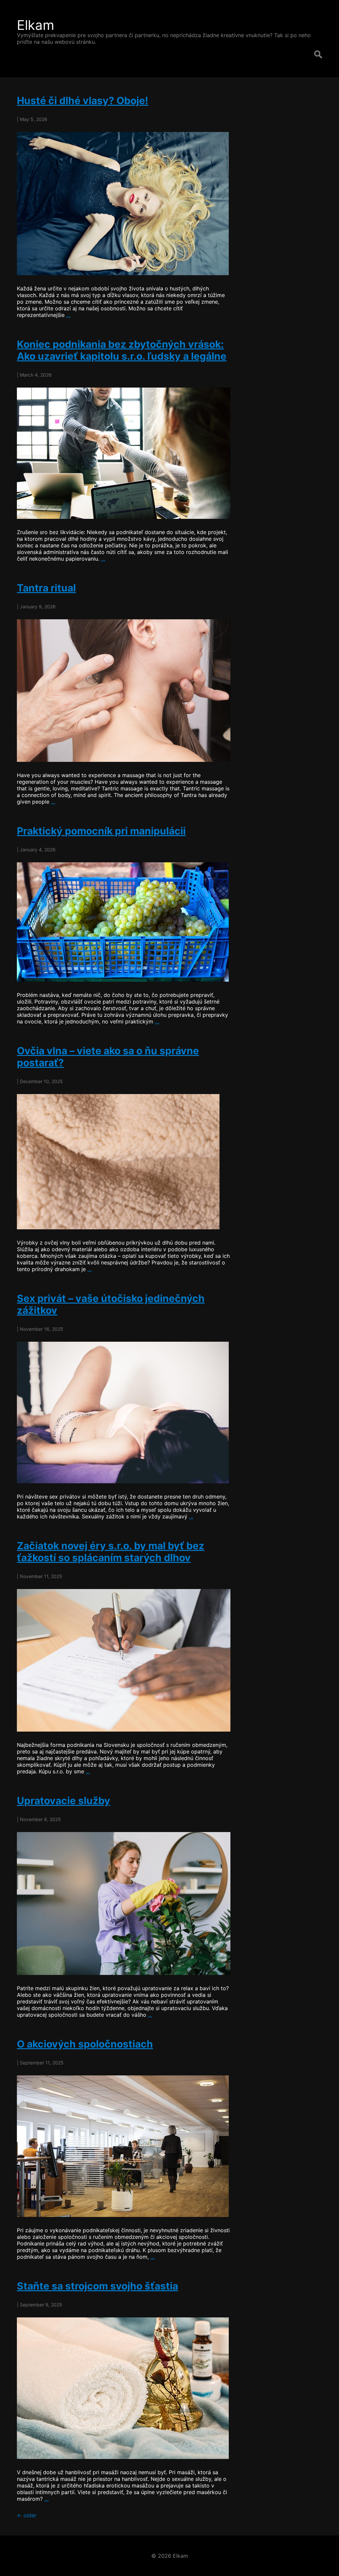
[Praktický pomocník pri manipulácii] (124, 922)
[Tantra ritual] (124, 691)
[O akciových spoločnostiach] (124, 2146)
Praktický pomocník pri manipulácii (101, 831)
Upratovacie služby (64, 1801)
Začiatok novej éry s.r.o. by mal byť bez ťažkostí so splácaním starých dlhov (111, 1552)
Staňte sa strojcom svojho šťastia (97, 2286)
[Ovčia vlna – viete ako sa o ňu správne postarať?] (124, 1162)
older (27, 2515)
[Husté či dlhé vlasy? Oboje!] (124, 204)
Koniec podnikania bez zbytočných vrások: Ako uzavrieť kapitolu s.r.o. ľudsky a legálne (122, 350)
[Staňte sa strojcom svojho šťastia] (124, 2388)
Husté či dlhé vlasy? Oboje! (83, 100)
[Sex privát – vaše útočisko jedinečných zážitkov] (124, 1412)
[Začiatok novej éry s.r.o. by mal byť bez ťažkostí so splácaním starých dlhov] (124, 1660)
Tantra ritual (46, 588)
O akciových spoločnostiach (85, 2044)
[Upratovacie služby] (124, 1903)
